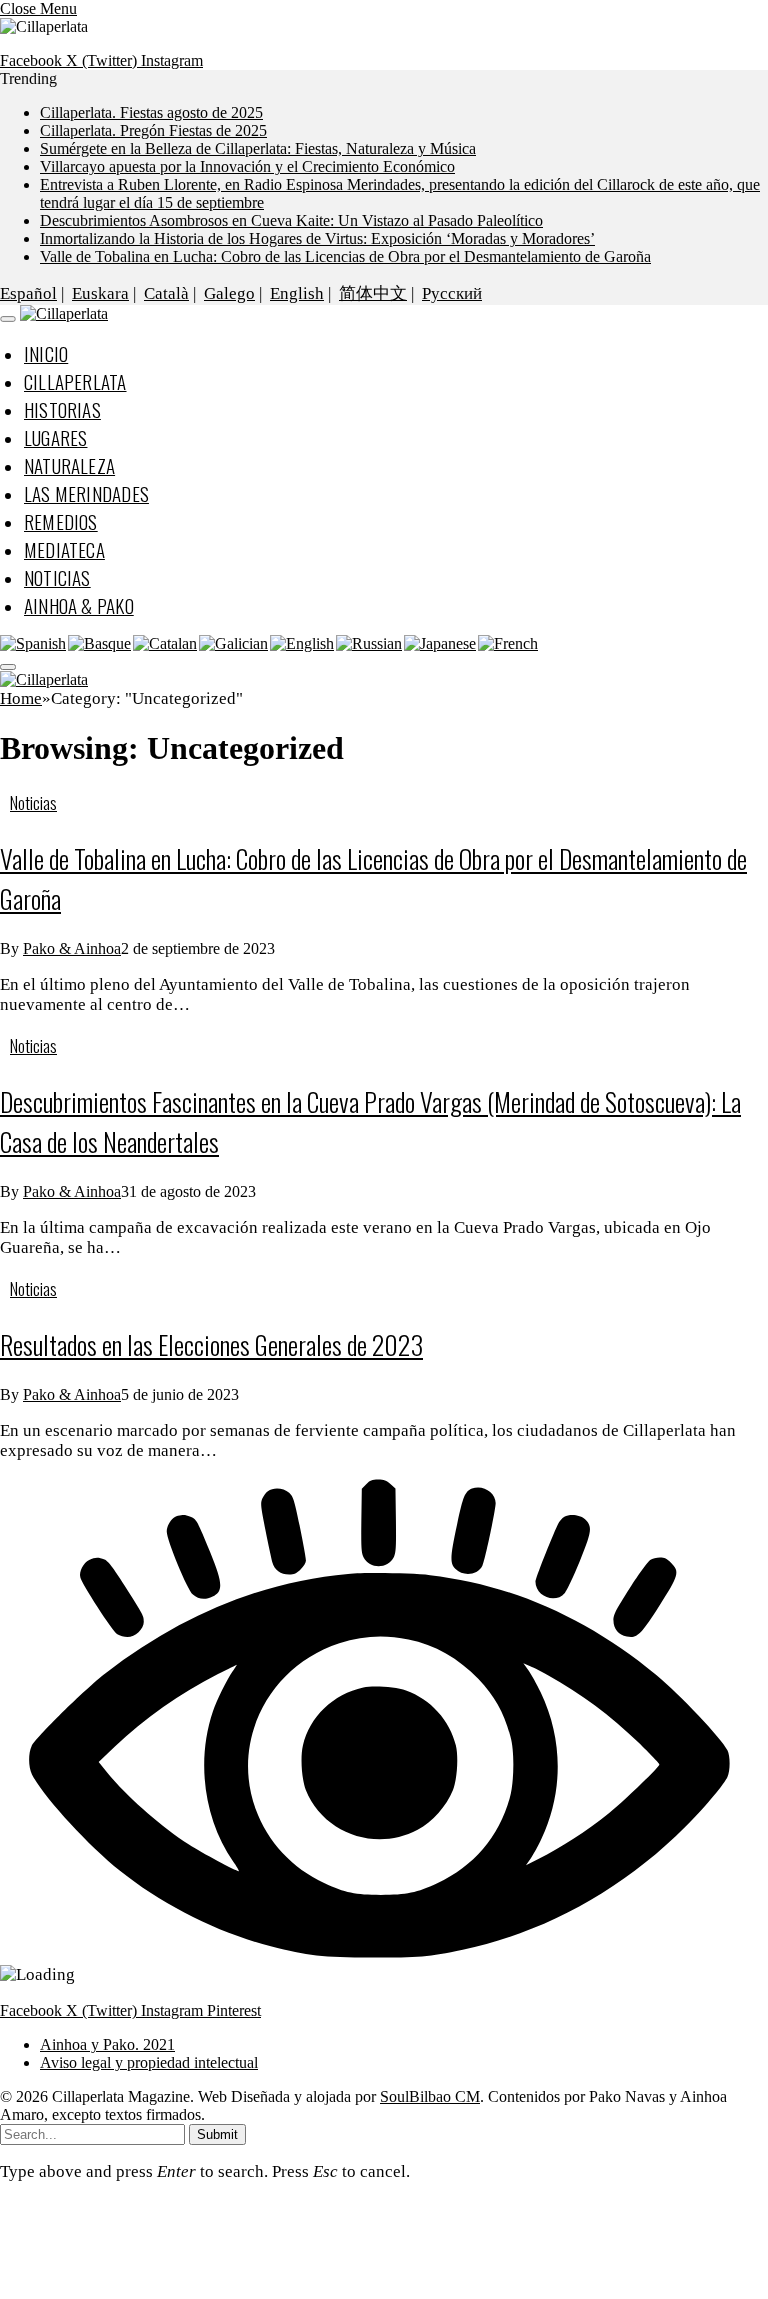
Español (28, 293)
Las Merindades (86, 493)
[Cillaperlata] (64, 313)
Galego (229, 293)
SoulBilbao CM (430, 2096)
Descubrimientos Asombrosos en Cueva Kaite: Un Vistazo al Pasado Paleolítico (291, 220)
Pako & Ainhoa (72, 948)
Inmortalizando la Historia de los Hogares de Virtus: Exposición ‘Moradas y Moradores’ (317, 238)
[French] (509, 643)
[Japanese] (441, 643)
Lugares (55, 437)
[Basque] (100, 643)
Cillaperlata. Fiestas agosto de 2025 (151, 112)
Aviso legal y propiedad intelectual (149, 2062)
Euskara (100, 293)
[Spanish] (34, 643)
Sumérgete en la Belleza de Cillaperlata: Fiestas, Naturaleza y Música (258, 148)
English (297, 293)
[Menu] (7, 319)
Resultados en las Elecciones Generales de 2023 (211, 1344)
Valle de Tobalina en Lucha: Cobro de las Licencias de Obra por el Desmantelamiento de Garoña (345, 256)
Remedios (61, 521)
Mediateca (64, 549)
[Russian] (370, 643)
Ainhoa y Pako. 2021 (107, 2044)
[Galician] (234, 643)
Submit (217, 2134)
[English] (303, 643)
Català (166, 293)
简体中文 (373, 293)
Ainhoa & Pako (79, 605)
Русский (452, 293)
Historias (62, 409)
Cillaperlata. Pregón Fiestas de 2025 (153, 130)
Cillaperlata (75, 381)
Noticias (57, 577)
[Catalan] (166, 643)
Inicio (46, 353)
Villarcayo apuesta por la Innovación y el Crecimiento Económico (247, 166)
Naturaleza (69, 465)
